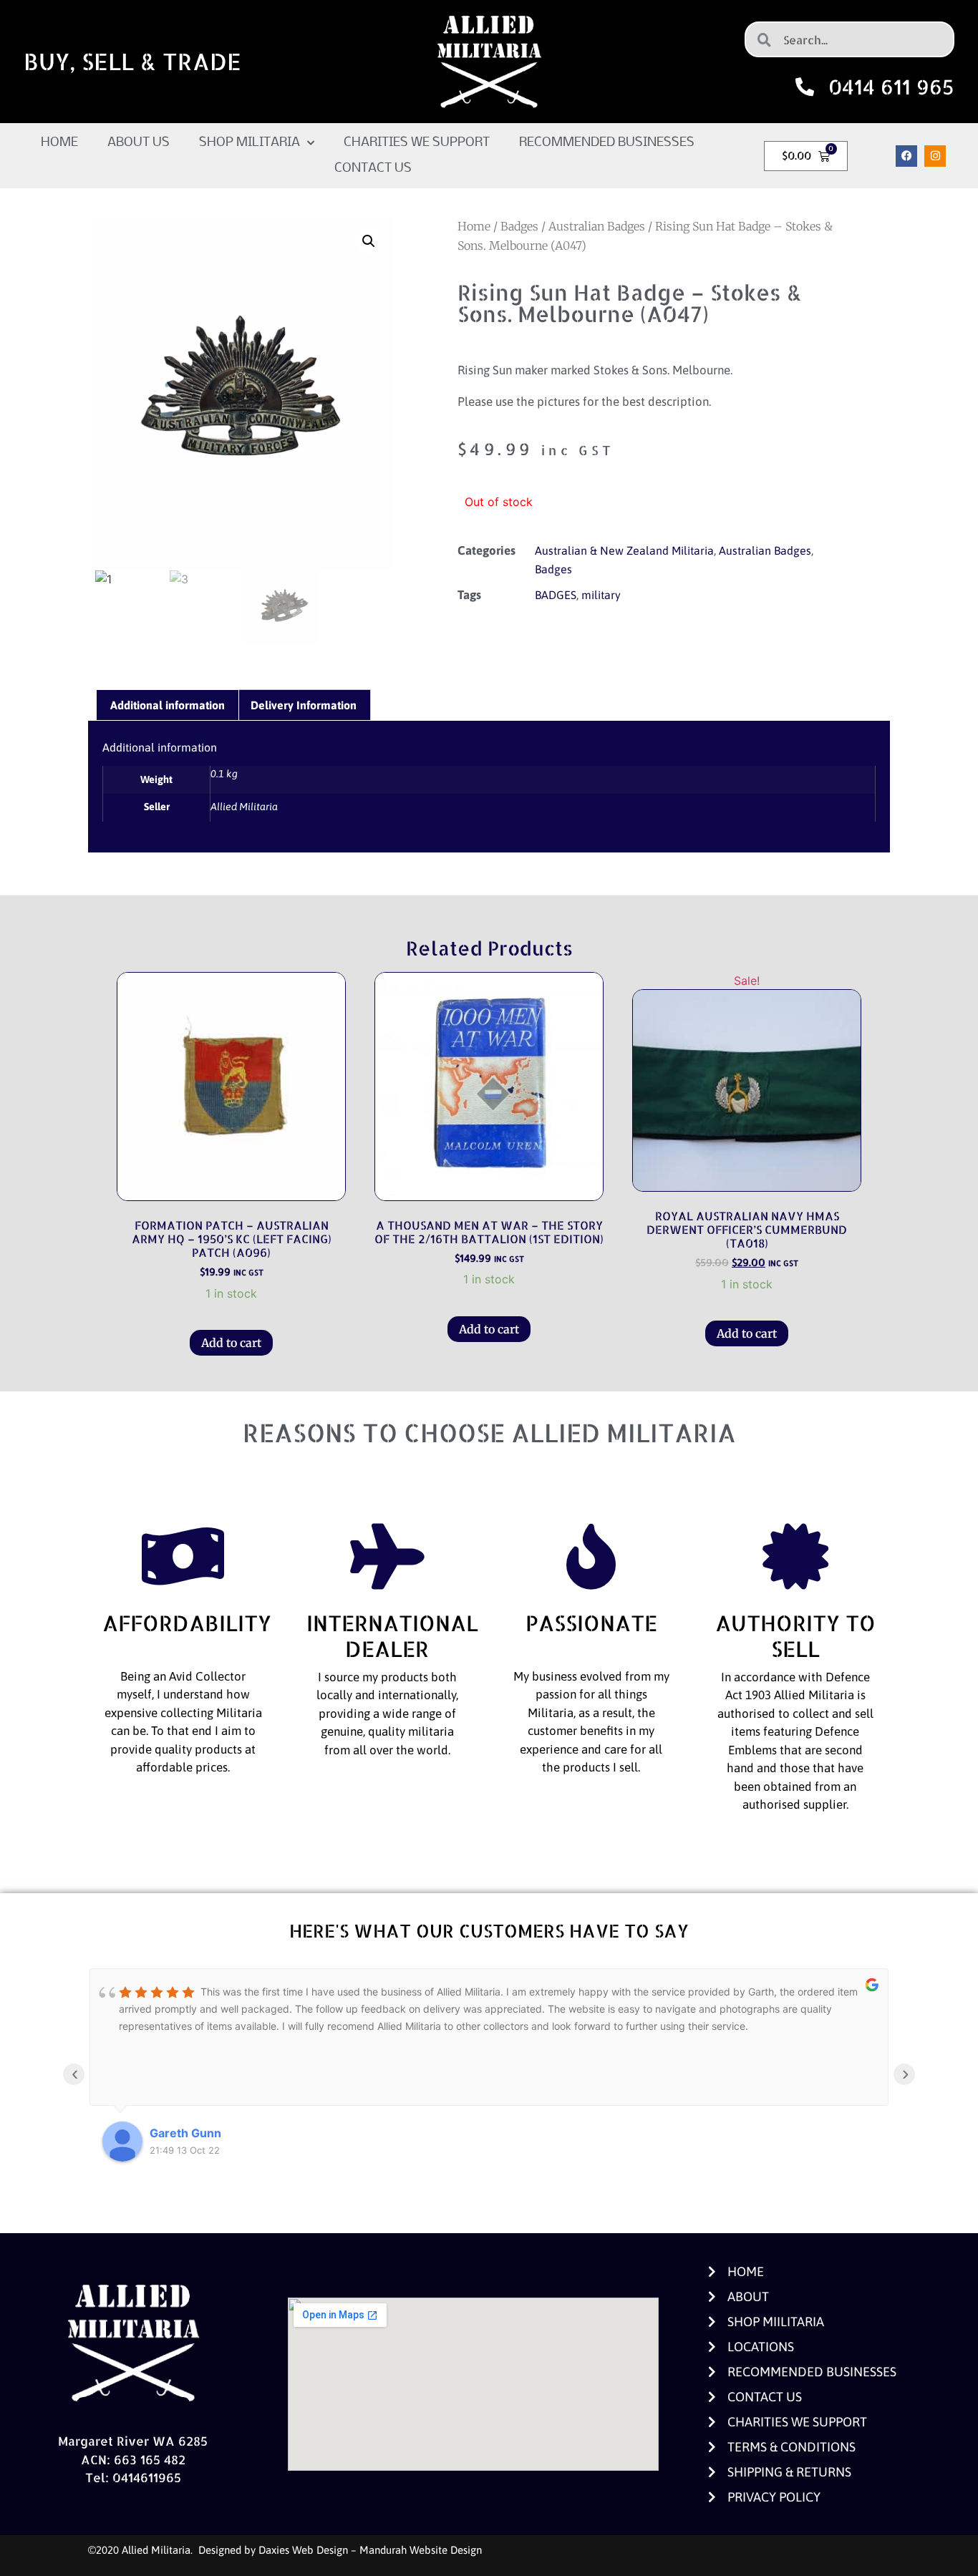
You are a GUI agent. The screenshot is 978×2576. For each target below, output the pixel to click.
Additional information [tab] (168, 705)
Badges (519, 226)
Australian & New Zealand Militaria (624, 550)
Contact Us (373, 169)
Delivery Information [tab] (304, 705)
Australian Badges (597, 226)
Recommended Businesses (607, 143)
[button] (369, 241)
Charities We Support (417, 143)
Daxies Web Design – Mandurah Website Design (370, 2550)
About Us (139, 143)
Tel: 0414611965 (133, 2477)
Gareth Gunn (185, 2133)
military (601, 595)
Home (59, 143)
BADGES (556, 595)
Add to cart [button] (231, 1343)
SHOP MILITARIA (250, 143)
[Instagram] (935, 156)
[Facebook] (906, 156)
